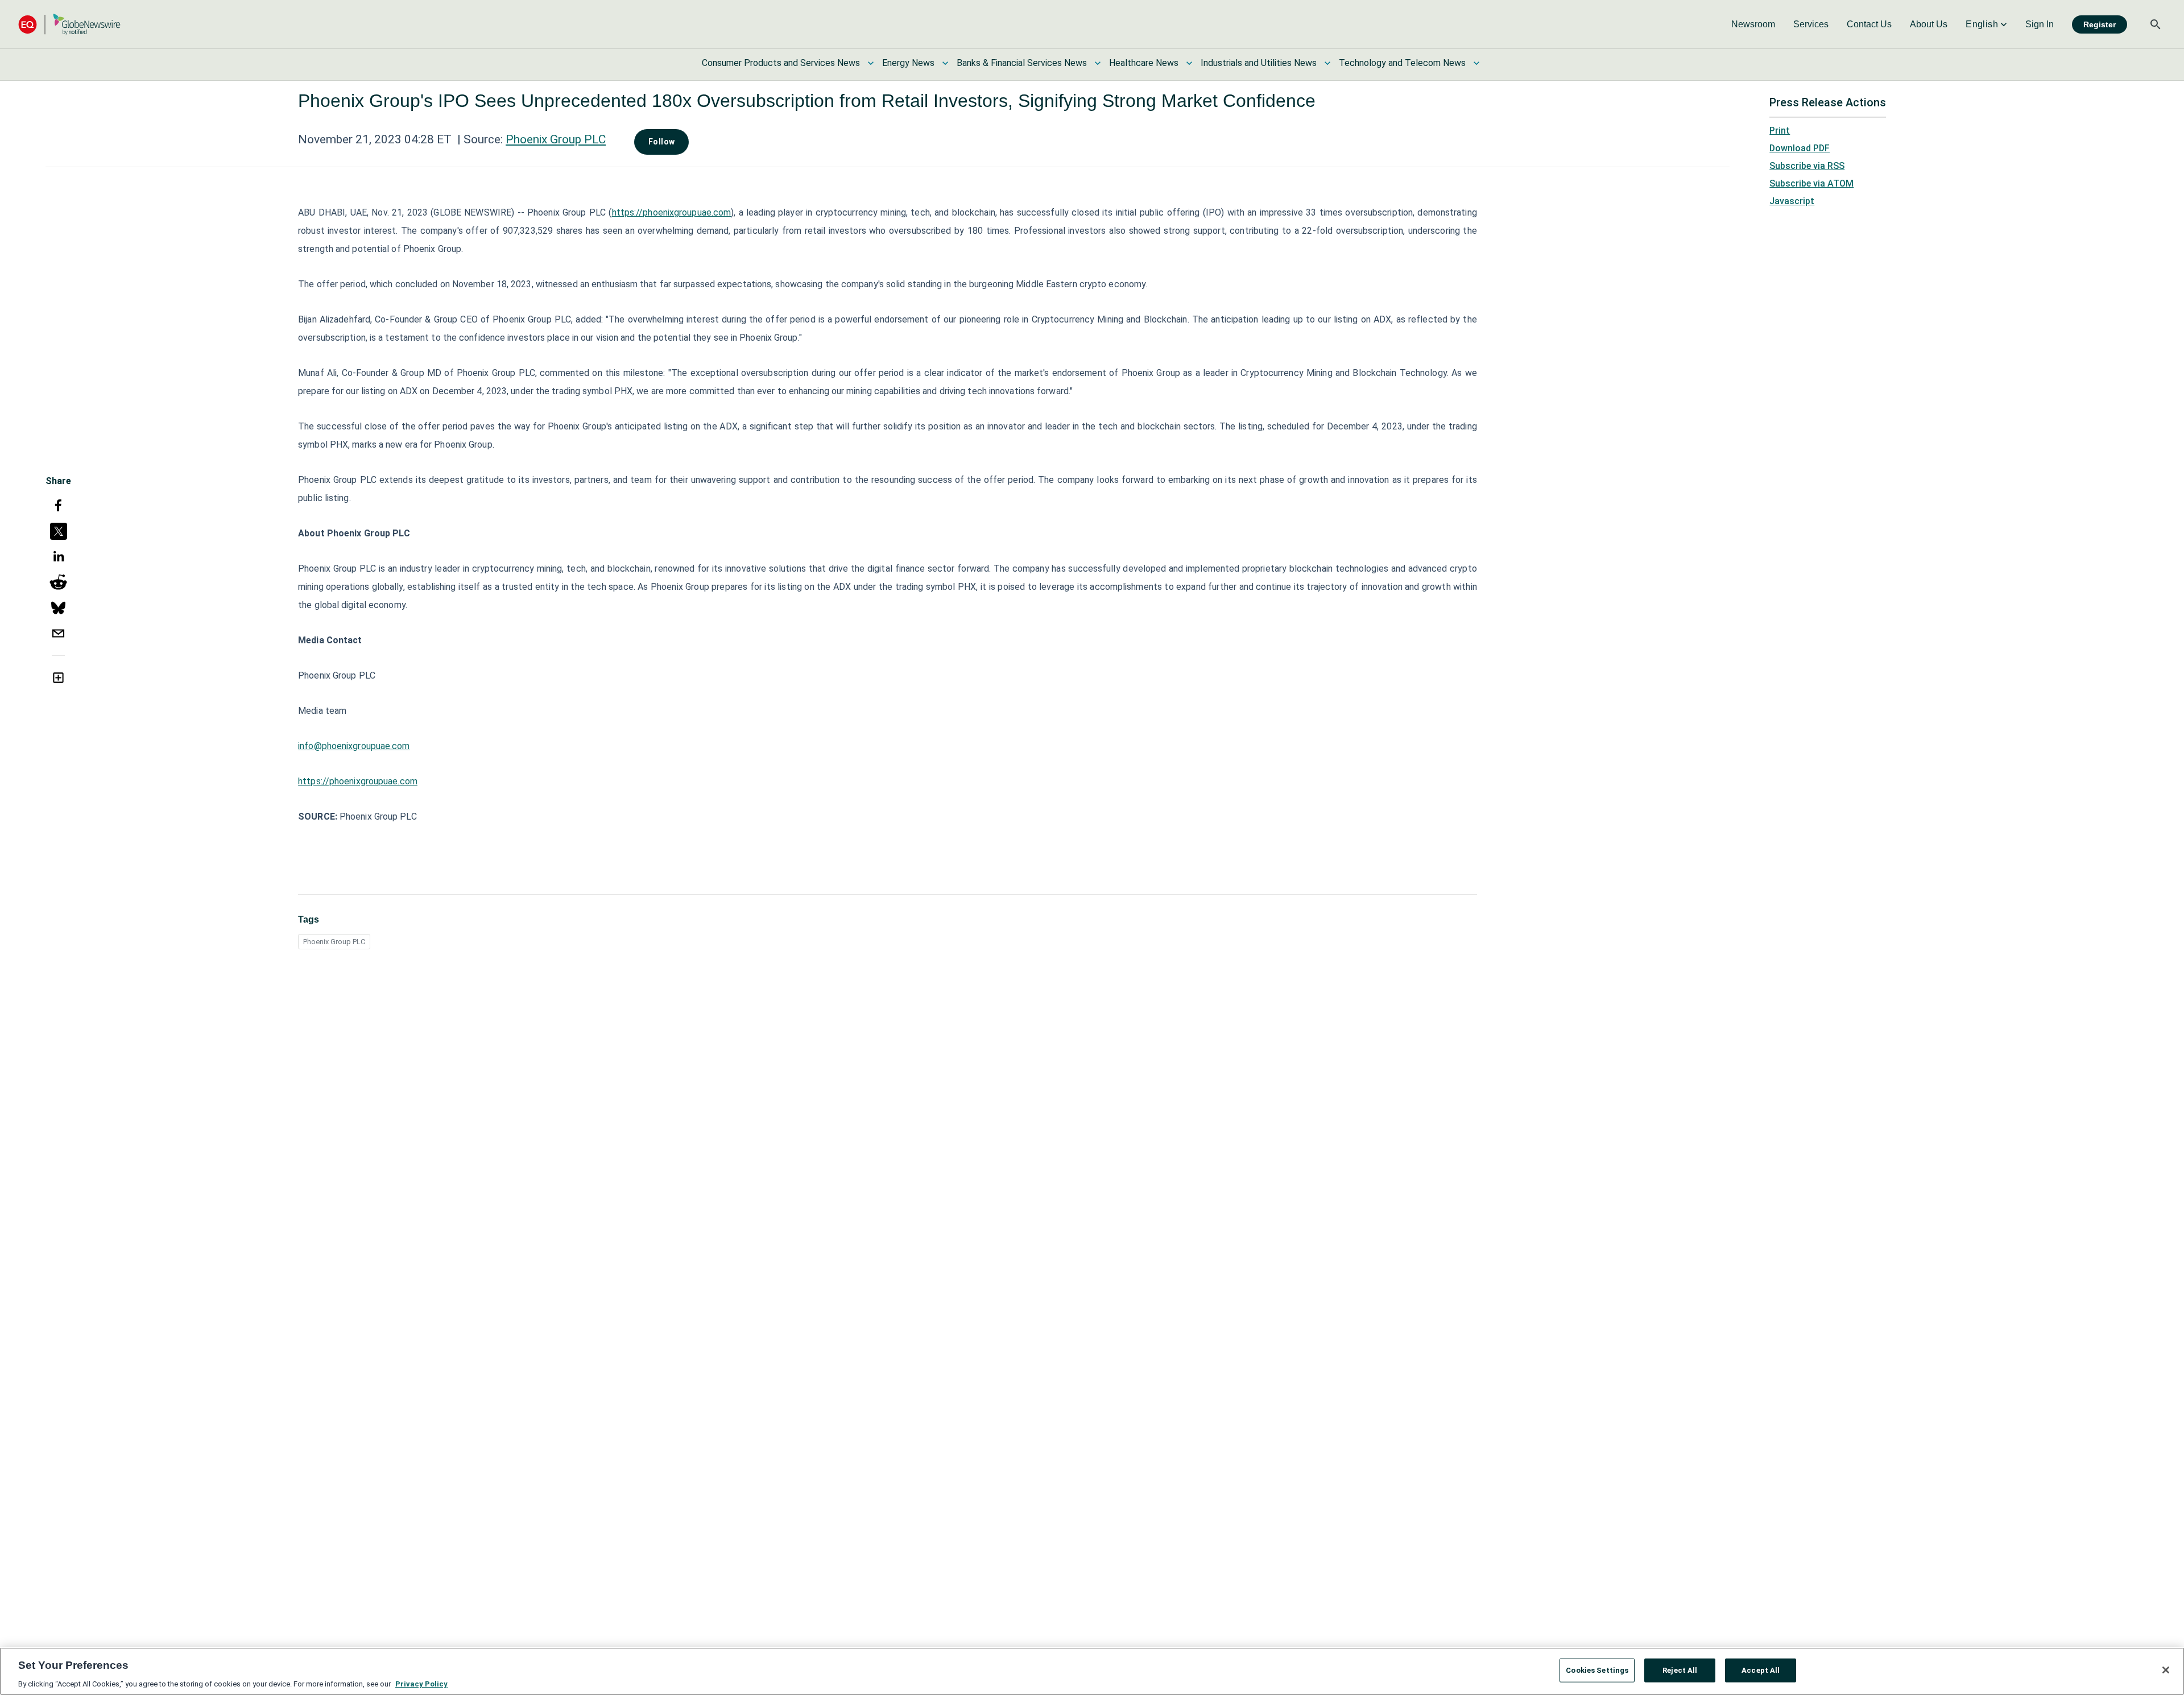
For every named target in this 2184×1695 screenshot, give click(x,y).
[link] (1753, 24)
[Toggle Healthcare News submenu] (1189, 63)
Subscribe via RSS (1807, 166)
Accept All (1761, 1670)
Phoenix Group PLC (556, 139)
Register (2100, 24)
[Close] (2166, 1670)
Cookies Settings (1597, 1670)
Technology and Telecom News (1402, 63)
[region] (1092, 1671)
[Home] (69, 24)
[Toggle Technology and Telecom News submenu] (1476, 63)
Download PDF (1800, 148)
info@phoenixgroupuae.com (354, 746)
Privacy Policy (421, 1683)
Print (1780, 131)
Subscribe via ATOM (1811, 183)
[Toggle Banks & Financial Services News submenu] (1098, 63)
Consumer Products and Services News (781, 63)
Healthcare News (1144, 63)
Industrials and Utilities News (1259, 63)
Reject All (1680, 1670)
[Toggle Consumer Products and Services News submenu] (871, 63)
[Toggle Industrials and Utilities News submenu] (1327, 63)
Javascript (1792, 201)
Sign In (2040, 24)
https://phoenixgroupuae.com (672, 212)
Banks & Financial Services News (1022, 63)
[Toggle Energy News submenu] (945, 63)
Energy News (908, 63)
